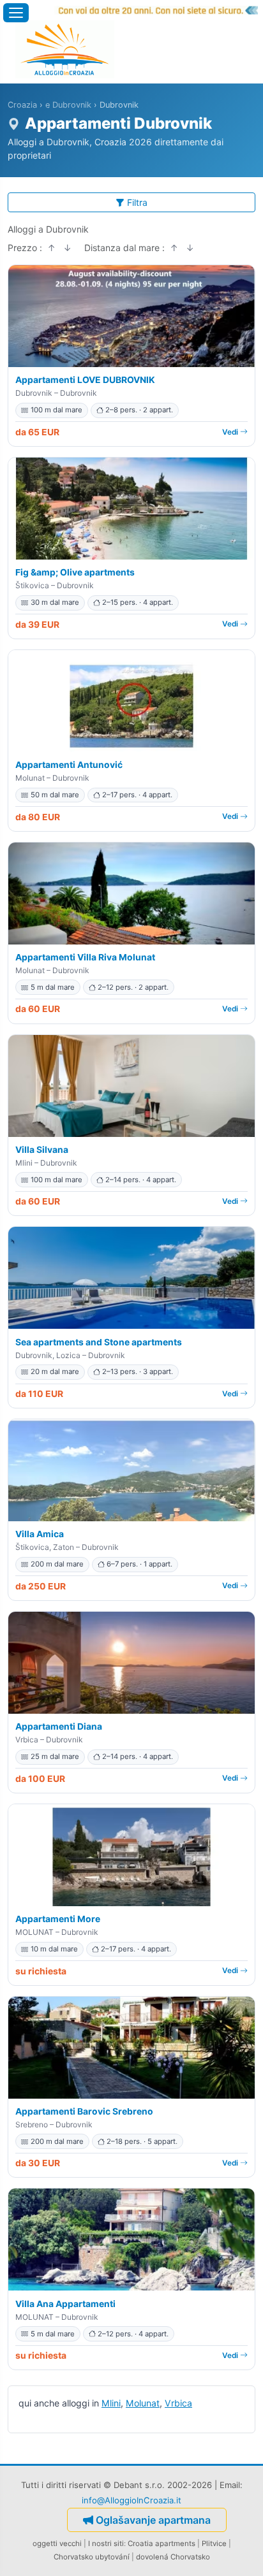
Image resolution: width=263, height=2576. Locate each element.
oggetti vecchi (57, 2543)
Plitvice (214, 2543)
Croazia (22, 105)
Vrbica (178, 2403)
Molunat (143, 2403)
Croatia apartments (162, 2543)
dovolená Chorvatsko (173, 2557)
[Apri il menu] (16, 13)
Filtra (137, 202)
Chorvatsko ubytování (92, 2557)
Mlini (111, 2403)
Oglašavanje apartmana (153, 2520)
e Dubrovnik (68, 105)
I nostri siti (106, 2543)
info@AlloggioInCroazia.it (131, 2500)
